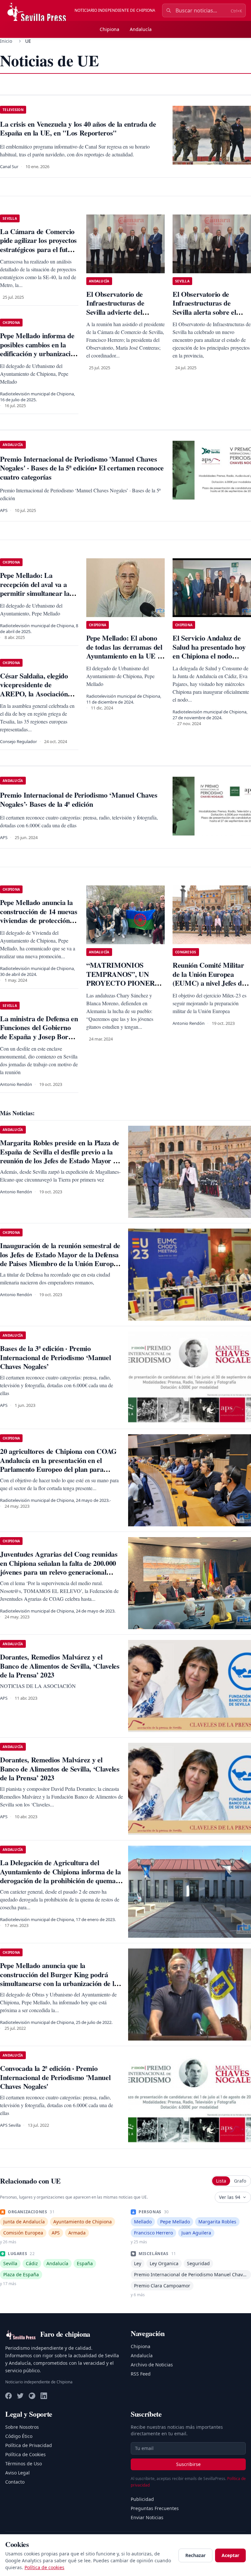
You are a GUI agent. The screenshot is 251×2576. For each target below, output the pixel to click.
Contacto (15, 2482)
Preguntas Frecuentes (155, 2508)
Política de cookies (44, 2567)
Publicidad (142, 2499)
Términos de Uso (24, 2464)
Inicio (6, 41)
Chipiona (109, 29)
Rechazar (195, 2555)
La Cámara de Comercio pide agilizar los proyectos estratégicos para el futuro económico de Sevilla (39, 245)
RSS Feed (141, 2374)
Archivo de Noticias (152, 2365)
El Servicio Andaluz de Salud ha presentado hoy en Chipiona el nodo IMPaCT (209, 651)
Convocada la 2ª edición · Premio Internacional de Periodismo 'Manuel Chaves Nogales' (55, 2077)
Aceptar (230, 2555)
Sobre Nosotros (22, 2427)
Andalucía (141, 29)
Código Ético (19, 2436)
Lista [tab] (221, 2181)
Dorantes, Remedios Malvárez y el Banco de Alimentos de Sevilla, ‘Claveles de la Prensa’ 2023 (60, 1666)
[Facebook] (8, 2396)
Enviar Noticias (147, 2517)
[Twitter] (20, 2396)
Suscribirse (188, 2464)
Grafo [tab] (240, 2181)
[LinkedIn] (44, 2396)
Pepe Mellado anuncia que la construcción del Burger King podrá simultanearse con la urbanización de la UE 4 (59, 1979)
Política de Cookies (25, 2454)
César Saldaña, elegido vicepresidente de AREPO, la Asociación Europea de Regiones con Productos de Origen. (38, 694)
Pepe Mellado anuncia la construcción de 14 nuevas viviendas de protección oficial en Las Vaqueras (39, 916)
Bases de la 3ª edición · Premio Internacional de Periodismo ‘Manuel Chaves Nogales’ (55, 1357)
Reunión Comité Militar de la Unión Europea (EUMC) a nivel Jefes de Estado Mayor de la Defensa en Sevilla (209, 983)
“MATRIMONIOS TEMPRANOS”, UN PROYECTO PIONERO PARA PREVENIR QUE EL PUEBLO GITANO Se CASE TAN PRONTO (124, 987)
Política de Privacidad (29, 2445)
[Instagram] (32, 2396)
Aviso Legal (17, 2473)
